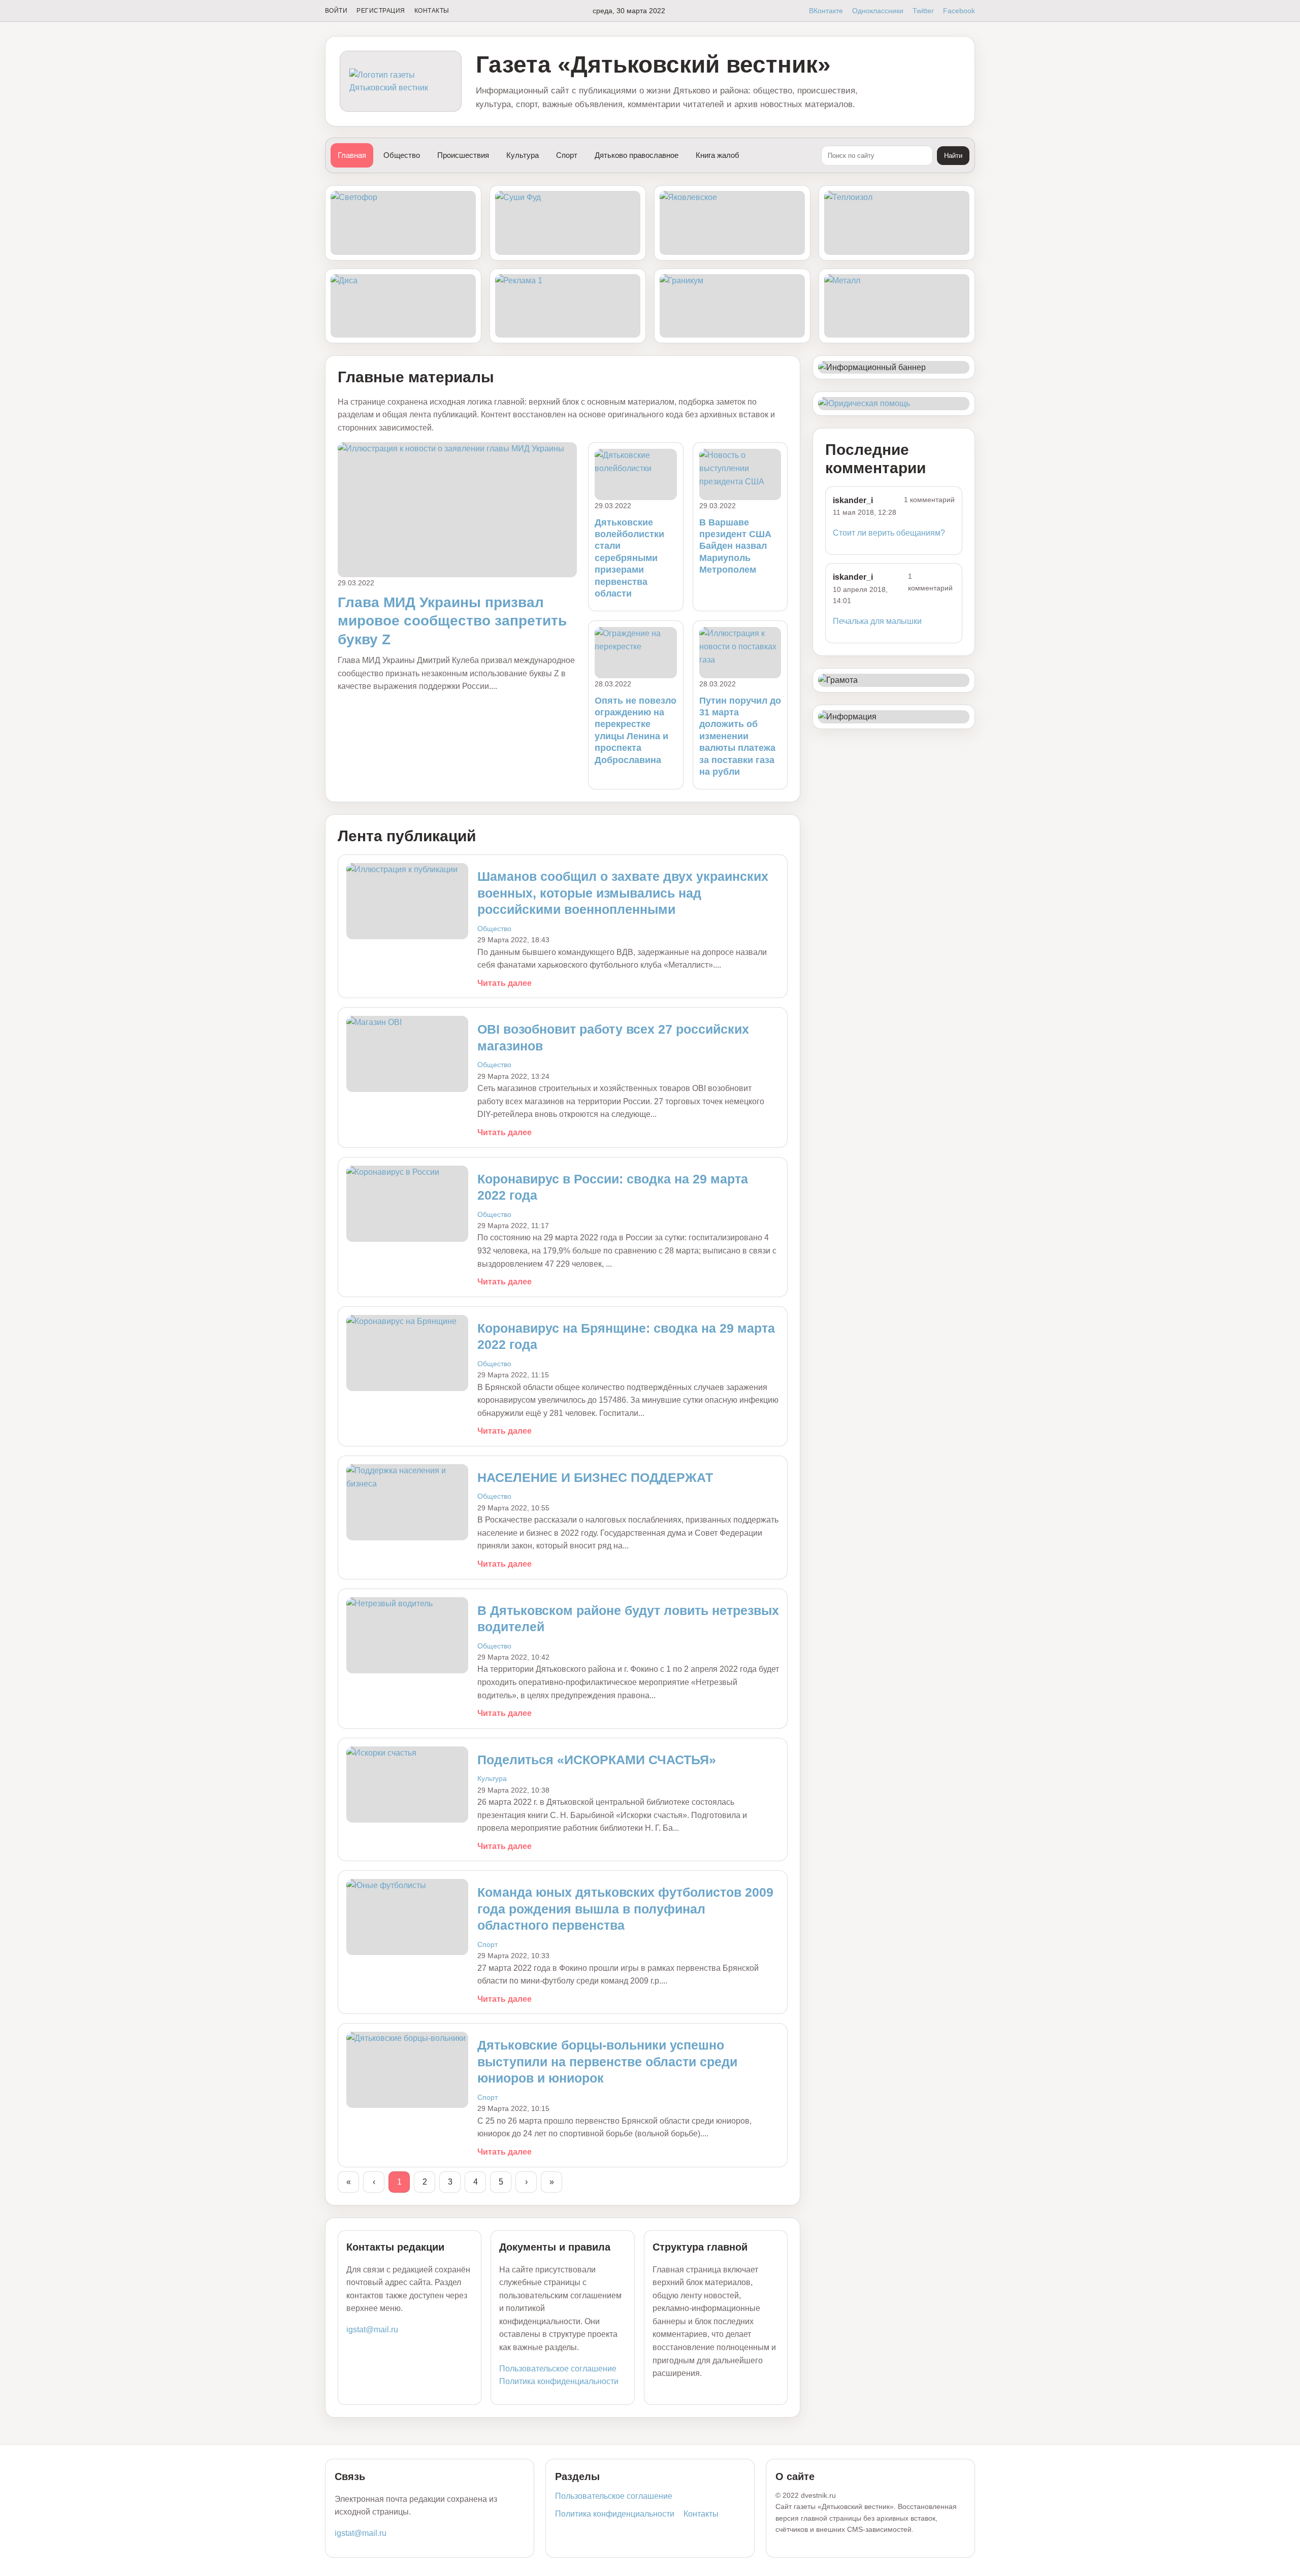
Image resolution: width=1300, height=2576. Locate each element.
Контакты (432, 11)
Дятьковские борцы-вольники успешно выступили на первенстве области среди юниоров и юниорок (607, 2061)
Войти (336, 11)
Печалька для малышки (877, 621)
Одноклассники (878, 11)
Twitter (923, 11)
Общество (402, 155)
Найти (953, 156)
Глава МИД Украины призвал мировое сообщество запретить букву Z (452, 621)
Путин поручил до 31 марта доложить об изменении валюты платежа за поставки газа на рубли (740, 736)
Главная (352, 155)
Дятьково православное (637, 155)
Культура (523, 155)
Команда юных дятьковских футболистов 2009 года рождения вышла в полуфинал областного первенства (625, 1909)
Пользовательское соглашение (558, 2369)
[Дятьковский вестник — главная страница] (401, 81)
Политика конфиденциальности (559, 2381)
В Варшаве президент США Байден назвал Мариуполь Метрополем (735, 546)
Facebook (959, 11)
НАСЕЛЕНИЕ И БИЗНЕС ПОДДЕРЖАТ (595, 1477)
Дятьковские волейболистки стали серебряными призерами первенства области (629, 558)
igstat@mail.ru (372, 2330)
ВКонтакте (826, 11)
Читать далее (505, 983)
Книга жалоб (718, 155)
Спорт (567, 155)
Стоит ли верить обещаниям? (889, 533)
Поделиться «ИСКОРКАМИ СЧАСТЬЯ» (597, 1760)
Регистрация (381, 11)
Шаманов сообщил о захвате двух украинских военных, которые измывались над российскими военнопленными (623, 893)
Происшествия (463, 155)
